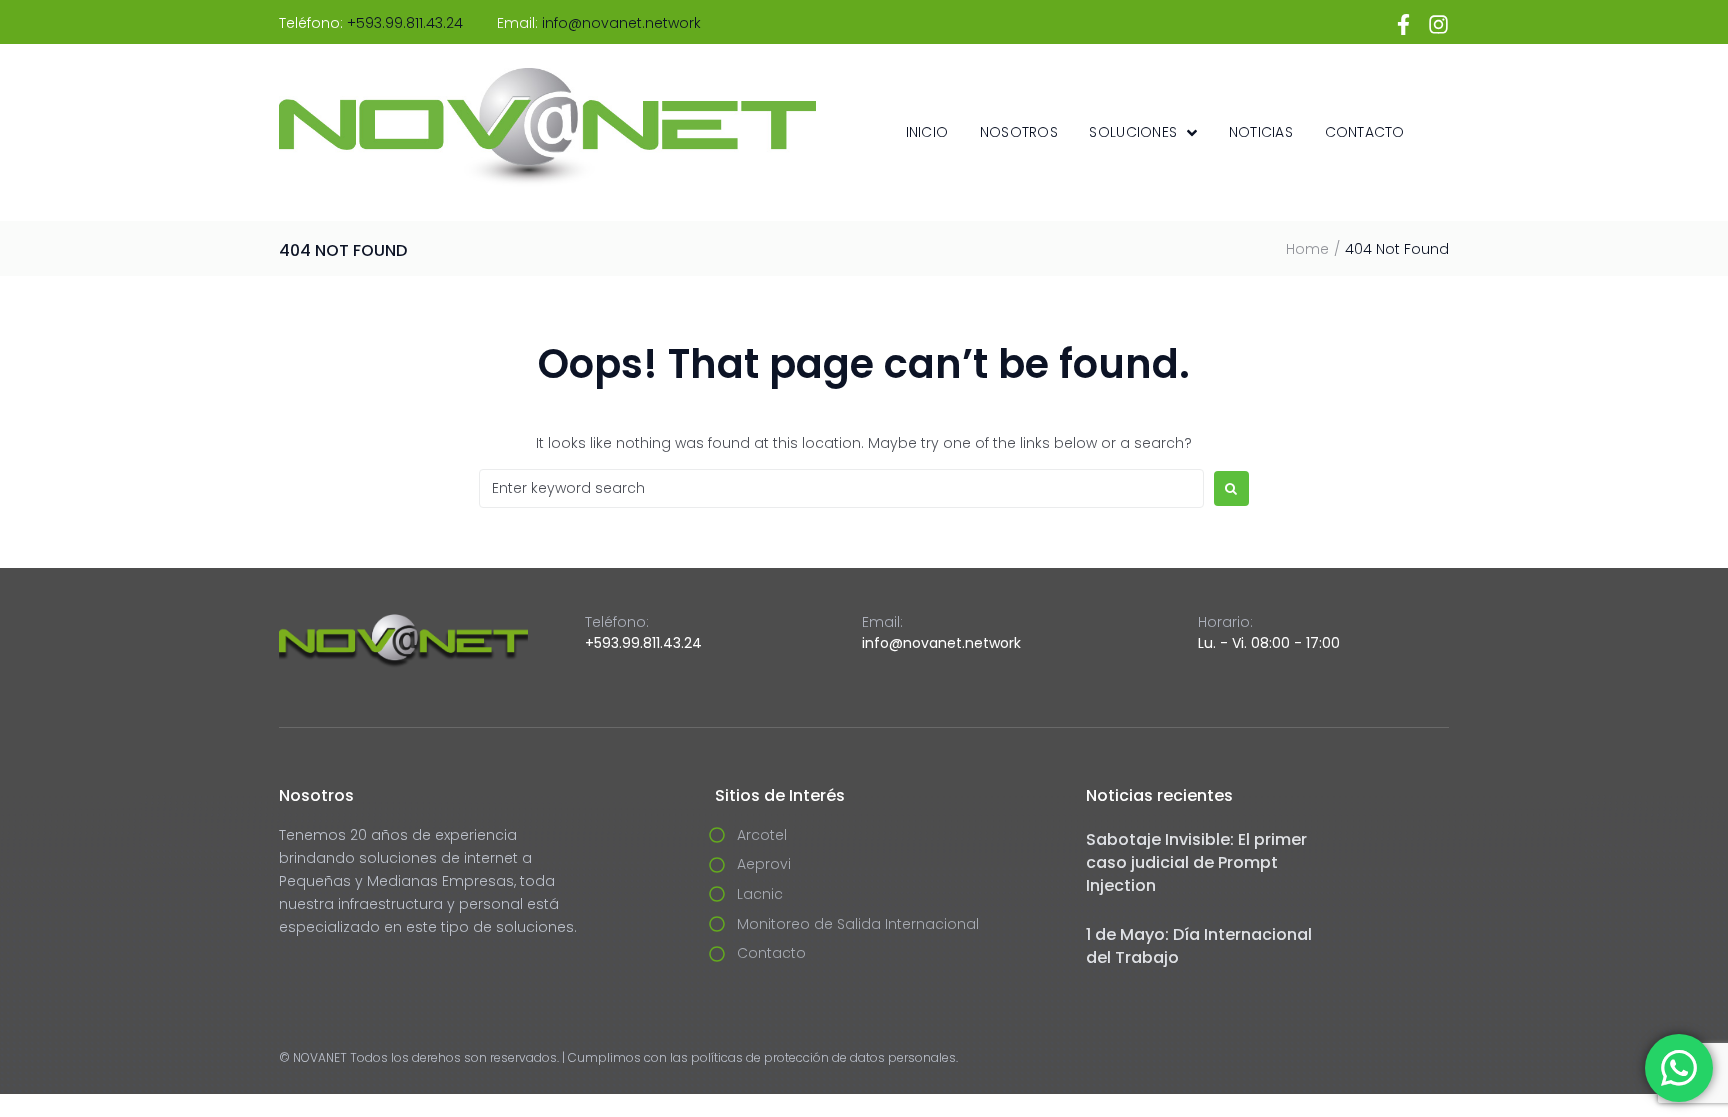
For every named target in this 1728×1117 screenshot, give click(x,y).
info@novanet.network (621, 23)
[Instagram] (1438, 24)
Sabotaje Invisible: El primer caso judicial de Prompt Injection (1196, 862)
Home (1307, 249)
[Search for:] (841, 488)
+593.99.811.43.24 (405, 23)
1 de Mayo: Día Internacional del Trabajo (1199, 946)
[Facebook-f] (1403, 24)
